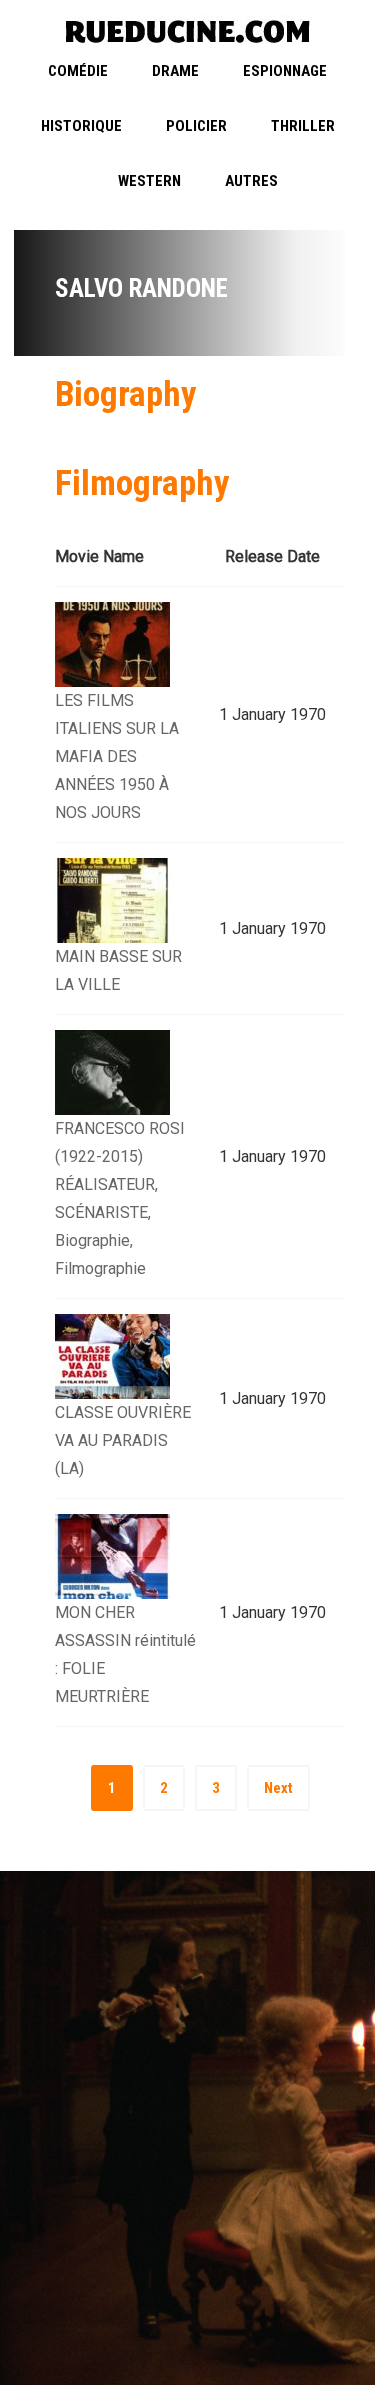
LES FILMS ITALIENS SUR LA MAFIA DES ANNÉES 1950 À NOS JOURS (117, 756)
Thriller (303, 126)
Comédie (78, 71)
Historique (81, 126)
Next (278, 1788)
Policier (196, 126)
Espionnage (285, 71)
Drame (175, 71)
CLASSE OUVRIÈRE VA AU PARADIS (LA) (123, 1440)
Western (149, 181)
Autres (251, 181)
